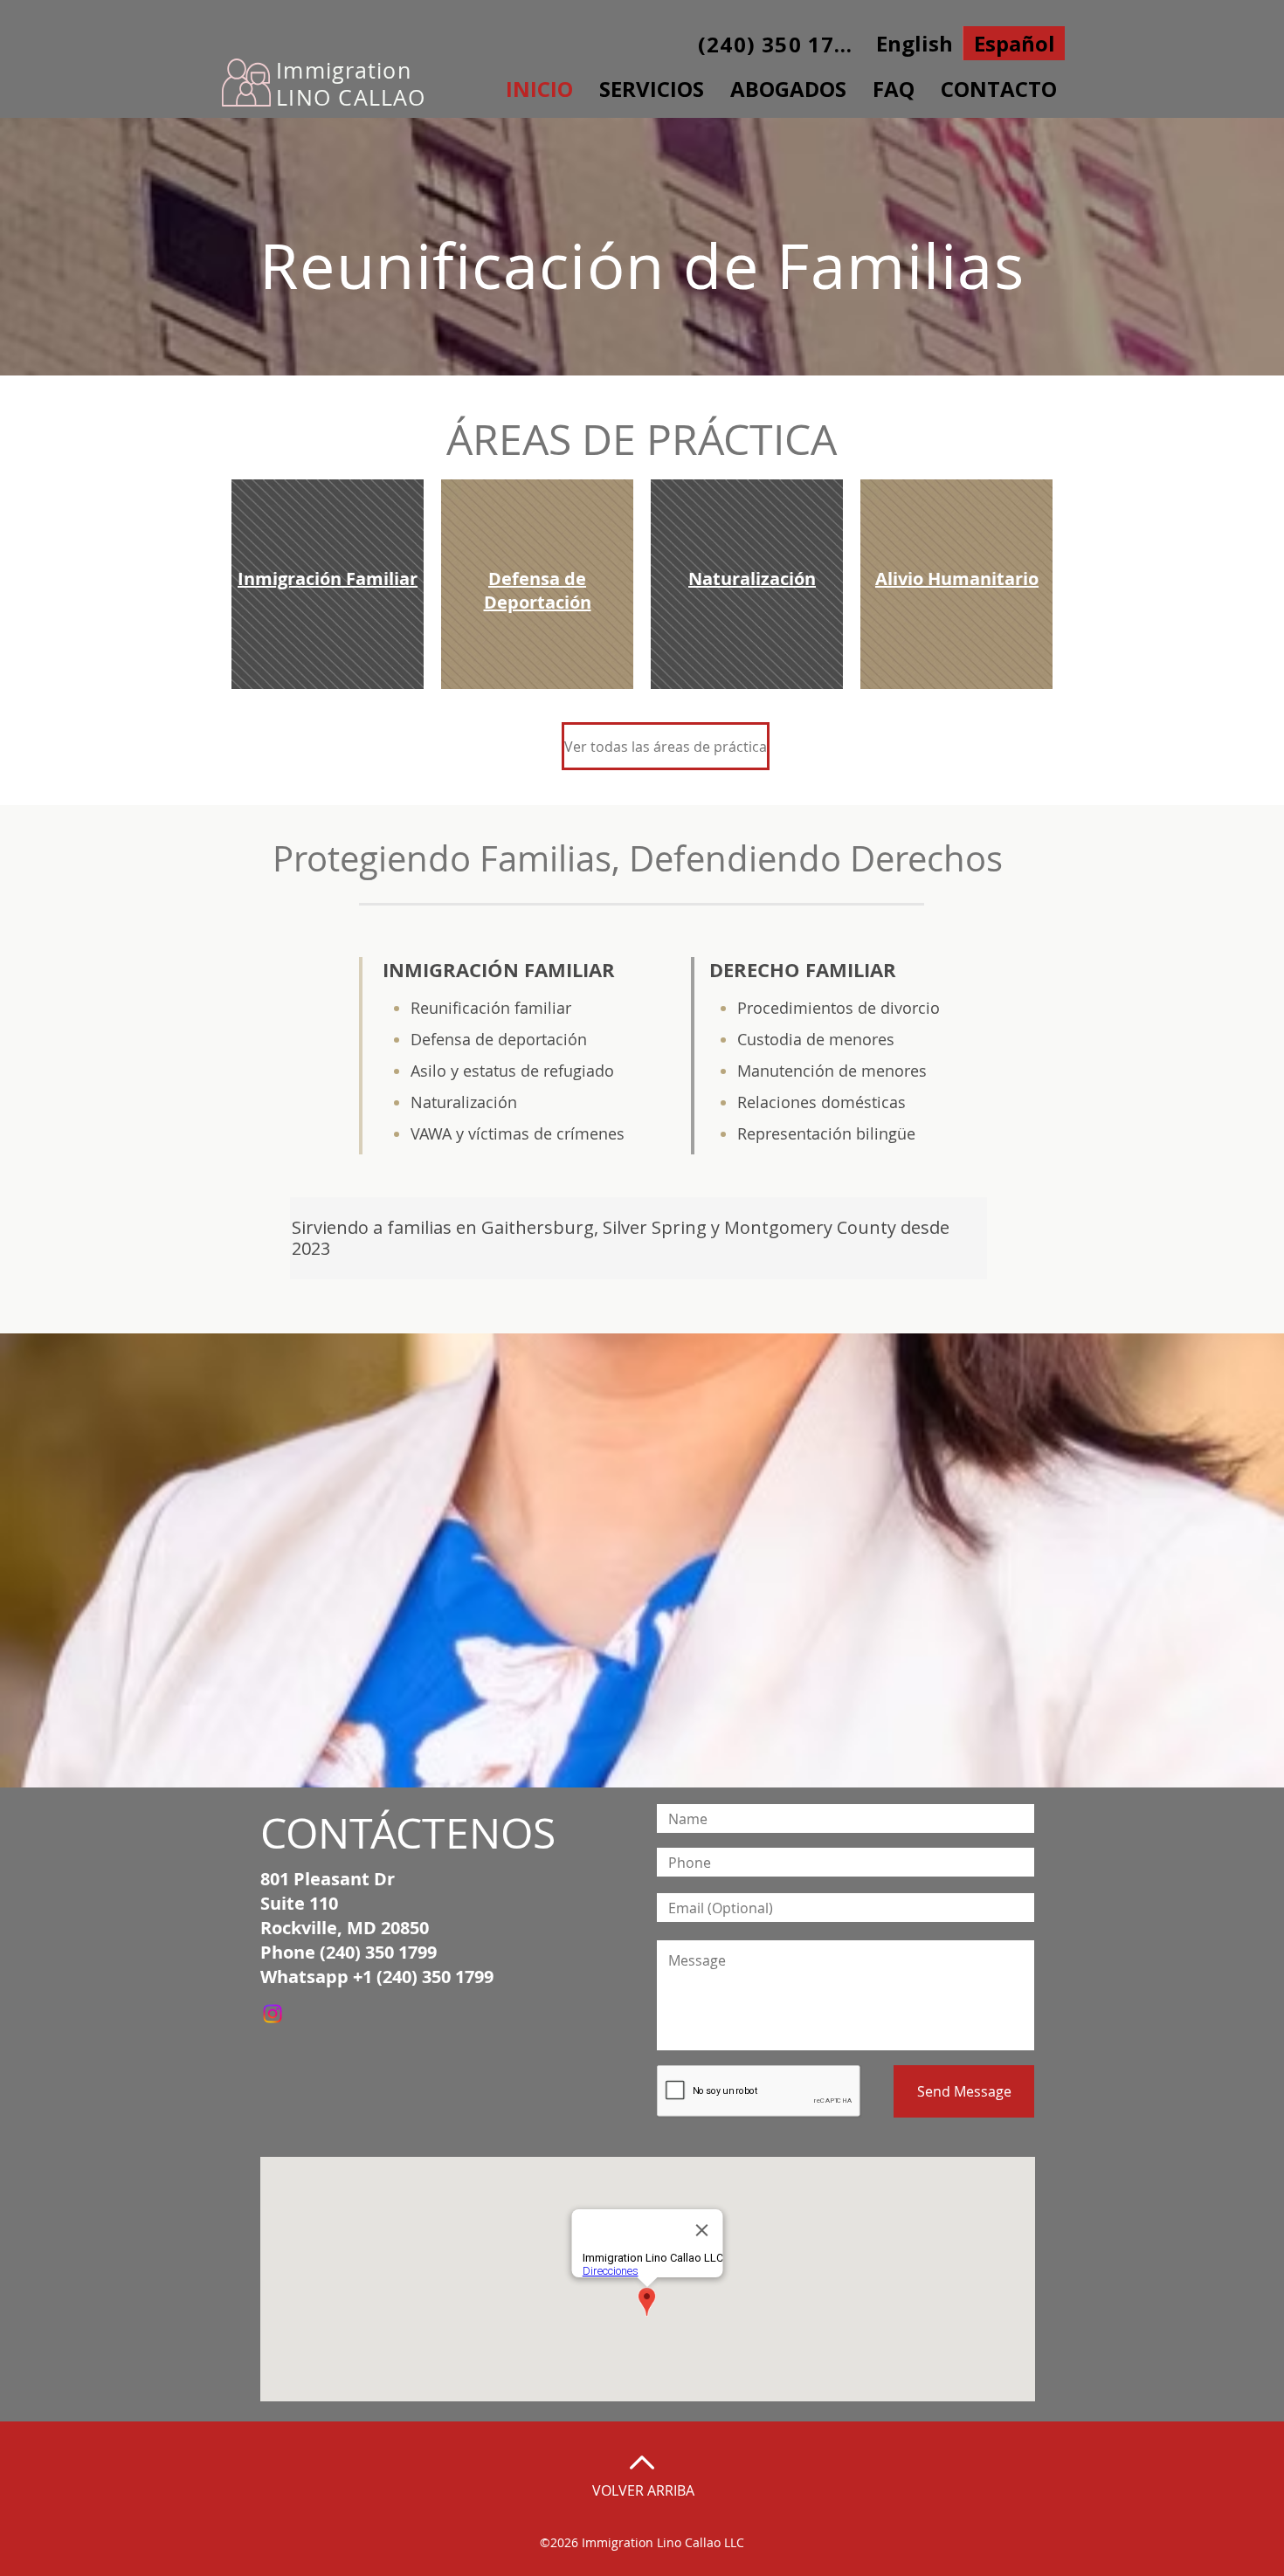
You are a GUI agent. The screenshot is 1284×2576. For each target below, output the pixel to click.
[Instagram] (273, 2014)
